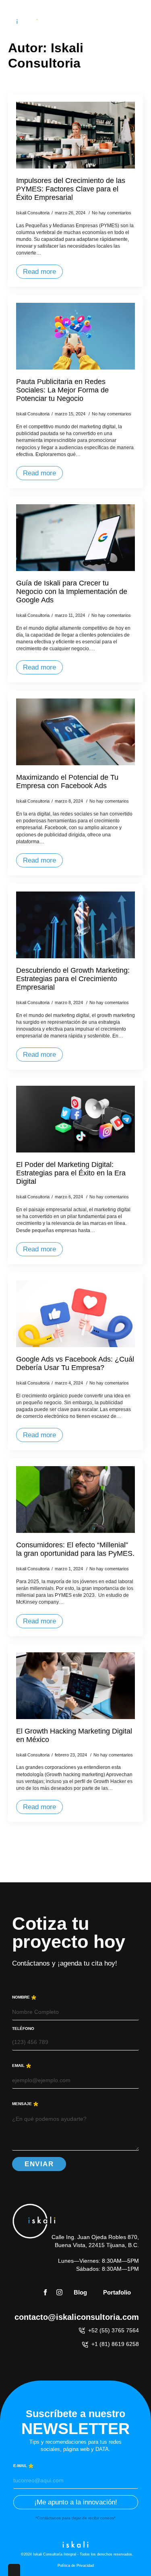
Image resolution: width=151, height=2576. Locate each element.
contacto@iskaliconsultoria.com (77, 2317)
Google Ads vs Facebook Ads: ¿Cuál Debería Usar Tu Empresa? (75, 1363)
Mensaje (25, 2103)
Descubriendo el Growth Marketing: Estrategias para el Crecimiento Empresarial (73, 979)
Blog (80, 2292)
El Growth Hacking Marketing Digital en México (74, 1735)
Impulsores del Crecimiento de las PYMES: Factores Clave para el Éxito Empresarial (71, 189)
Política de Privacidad (76, 2566)
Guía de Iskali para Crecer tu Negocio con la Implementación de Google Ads (72, 592)
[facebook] (45, 2292)
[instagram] (59, 2292)
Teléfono (23, 2029)
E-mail (23, 2465)
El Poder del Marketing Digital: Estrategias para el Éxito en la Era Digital (71, 1173)
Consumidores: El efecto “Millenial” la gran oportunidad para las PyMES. (75, 1549)
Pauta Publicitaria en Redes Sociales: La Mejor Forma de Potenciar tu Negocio (62, 390)
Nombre (24, 1997)
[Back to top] (133, 2558)
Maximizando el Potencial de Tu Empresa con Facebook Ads (67, 782)
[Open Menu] (141, 22)
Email (22, 2065)
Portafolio (117, 2292)
